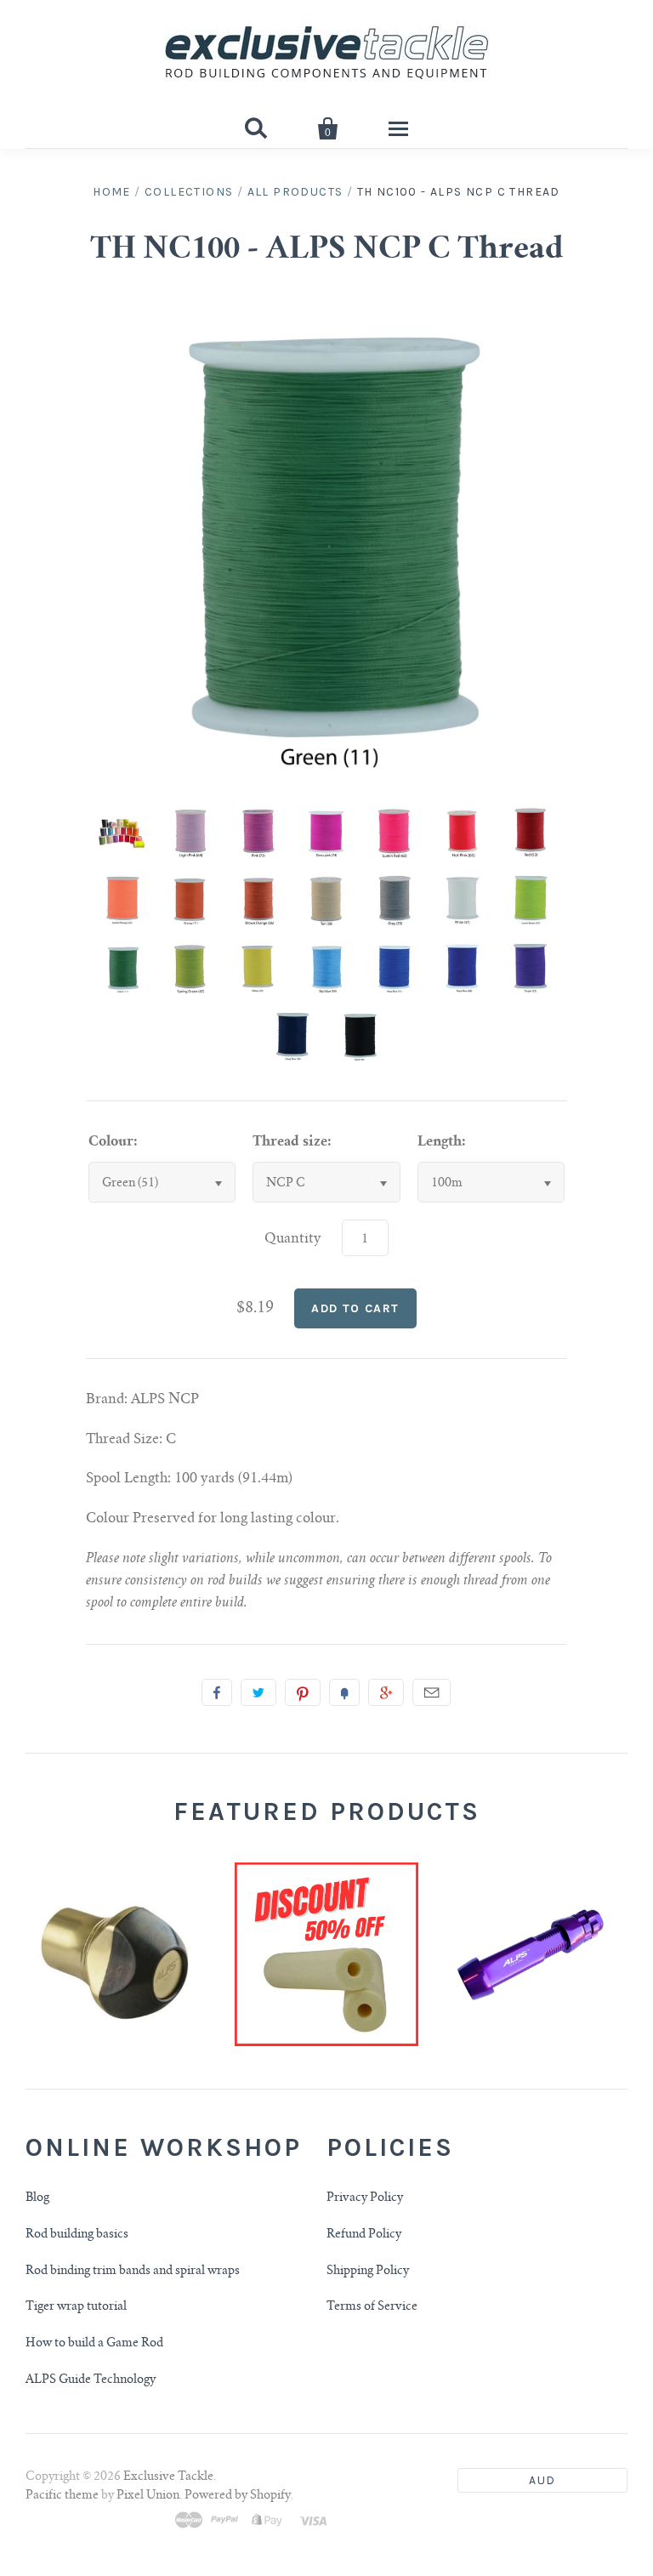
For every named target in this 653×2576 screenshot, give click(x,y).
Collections (189, 192)
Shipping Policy (368, 2272)
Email (432, 1692)
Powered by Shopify (238, 2496)
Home (112, 192)
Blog (37, 2198)
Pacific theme (62, 2496)
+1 (386, 1692)
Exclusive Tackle (168, 2477)
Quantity (293, 1239)
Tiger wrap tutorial (76, 2307)
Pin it (303, 1692)
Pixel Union (148, 2496)
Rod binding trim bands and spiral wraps (133, 2272)
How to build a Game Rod (94, 2344)
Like (217, 1692)
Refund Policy (364, 2235)
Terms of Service (372, 2307)
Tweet (258, 1692)
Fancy (344, 1692)
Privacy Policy (365, 2198)
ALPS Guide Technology (91, 2380)
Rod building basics (77, 2235)
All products (295, 192)
